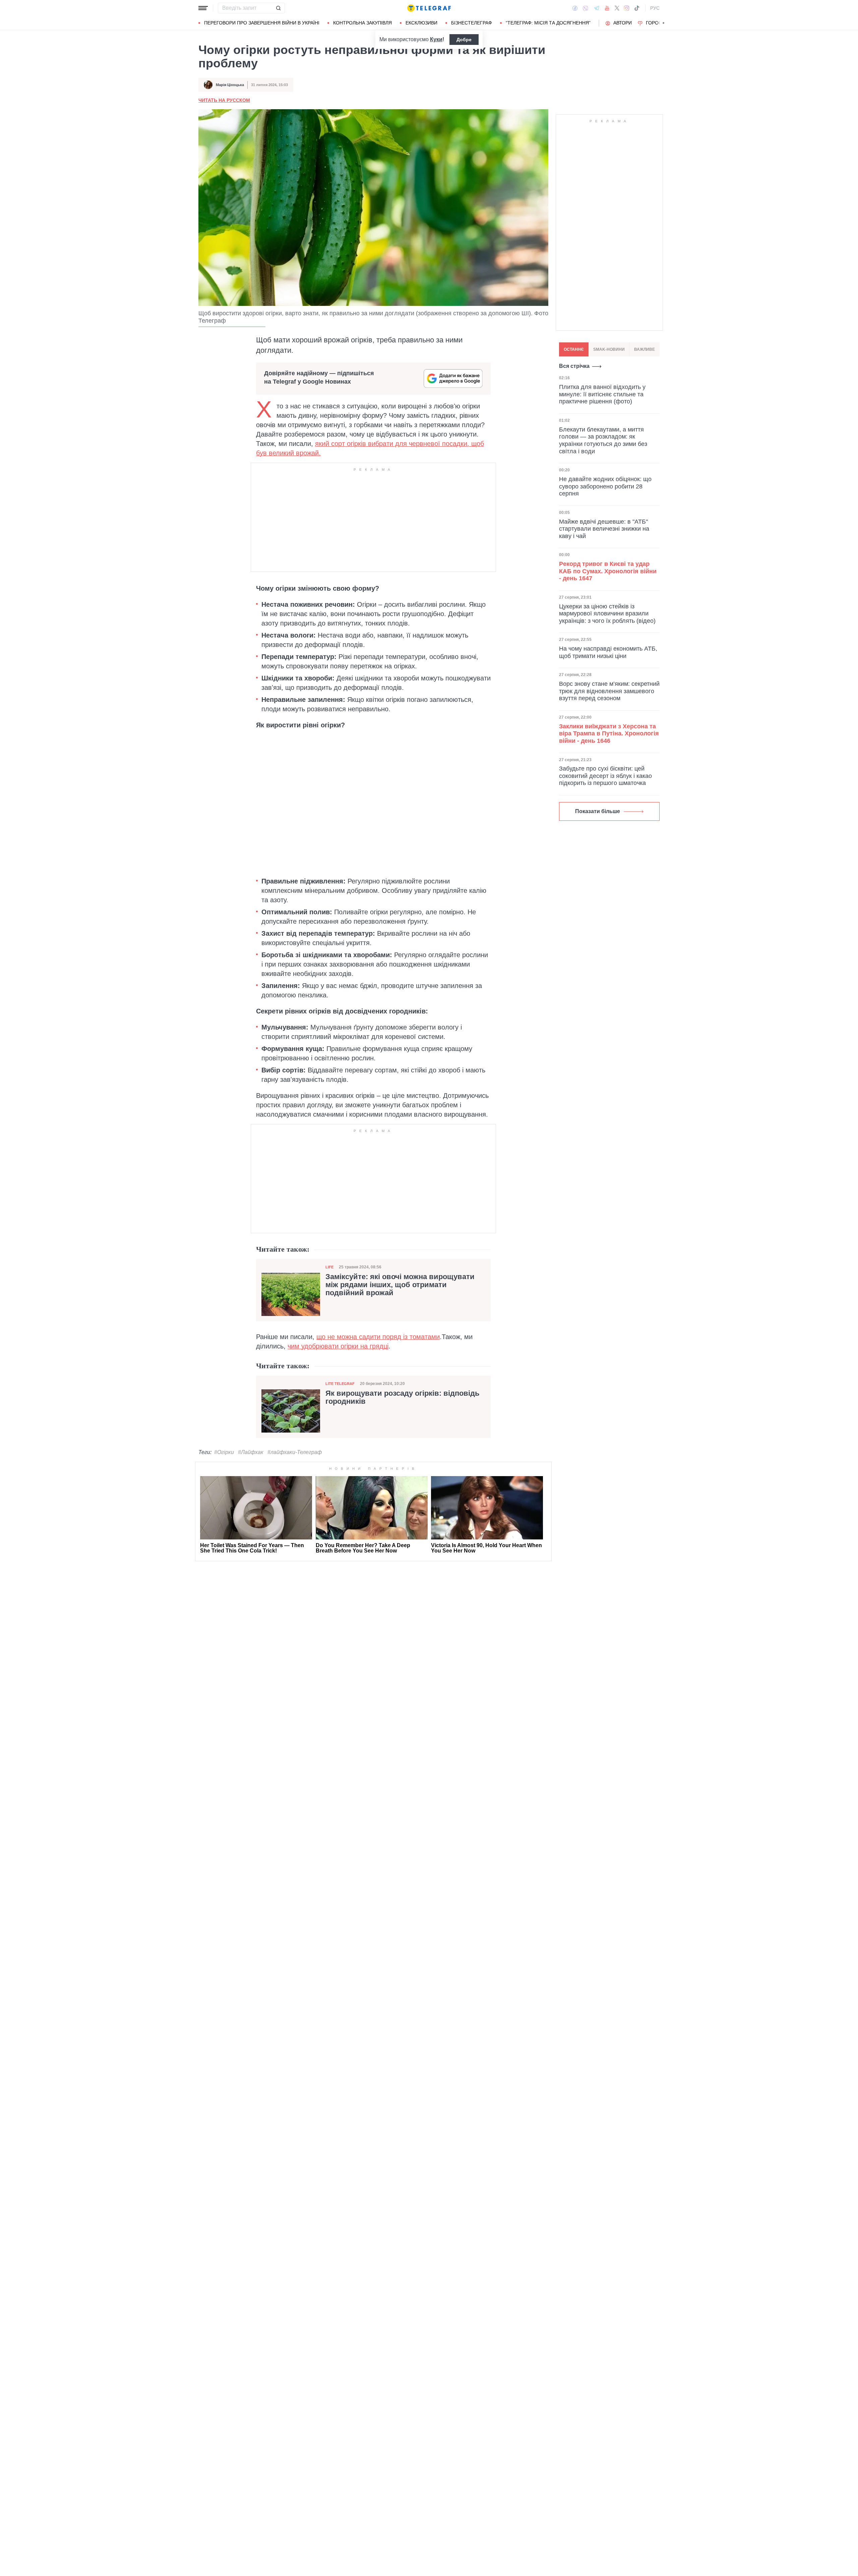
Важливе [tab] (645, 349)
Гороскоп (659, 23)
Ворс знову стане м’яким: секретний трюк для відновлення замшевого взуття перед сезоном (609, 691)
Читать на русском (224, 100)
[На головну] (429, 8)
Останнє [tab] (574, 349)
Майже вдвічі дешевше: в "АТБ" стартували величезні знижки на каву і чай (604, 529)
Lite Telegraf (340, 1384)
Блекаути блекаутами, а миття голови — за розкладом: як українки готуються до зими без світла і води (603, 440)
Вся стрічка (574, 366)
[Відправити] (278, 8)
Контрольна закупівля (362, 23)
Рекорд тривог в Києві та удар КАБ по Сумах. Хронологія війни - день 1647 (608, 571)
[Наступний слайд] (664, 23)
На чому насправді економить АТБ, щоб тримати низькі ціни (608, 652)
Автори (623, 23)
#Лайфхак (251, 1452)
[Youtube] (607, 8)
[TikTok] (637, 8)
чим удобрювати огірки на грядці (338, 1346)
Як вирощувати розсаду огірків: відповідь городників (403, 1397)
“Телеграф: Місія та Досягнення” (548, 23)
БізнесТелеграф (472, 23)
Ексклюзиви (421, 23)
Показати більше (598, 811)
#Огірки (224, 1452)
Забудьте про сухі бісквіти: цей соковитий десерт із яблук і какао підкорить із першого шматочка (605, 776)
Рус (655, 8)
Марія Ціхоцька (230, 85)
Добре (464, 40)
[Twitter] (617, 8)
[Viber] (586, 8)
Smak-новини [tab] (609, 349)
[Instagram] (627, 8)
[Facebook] (575, 8)
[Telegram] (597, 8)
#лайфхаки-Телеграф (295, 1452)
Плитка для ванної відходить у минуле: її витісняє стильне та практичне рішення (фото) (602, 394)
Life (329, 1267)
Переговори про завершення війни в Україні (262, 23)
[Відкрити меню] (203, 8)
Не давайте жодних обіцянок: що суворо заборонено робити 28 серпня (605, 486)
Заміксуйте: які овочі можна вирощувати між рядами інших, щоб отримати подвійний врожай (400, 1285)
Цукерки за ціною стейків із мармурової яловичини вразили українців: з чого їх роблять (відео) (607, 613)
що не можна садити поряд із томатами (378, 1337)
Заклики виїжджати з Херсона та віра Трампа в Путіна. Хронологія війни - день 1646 (609, 734)
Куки (436, 39)
